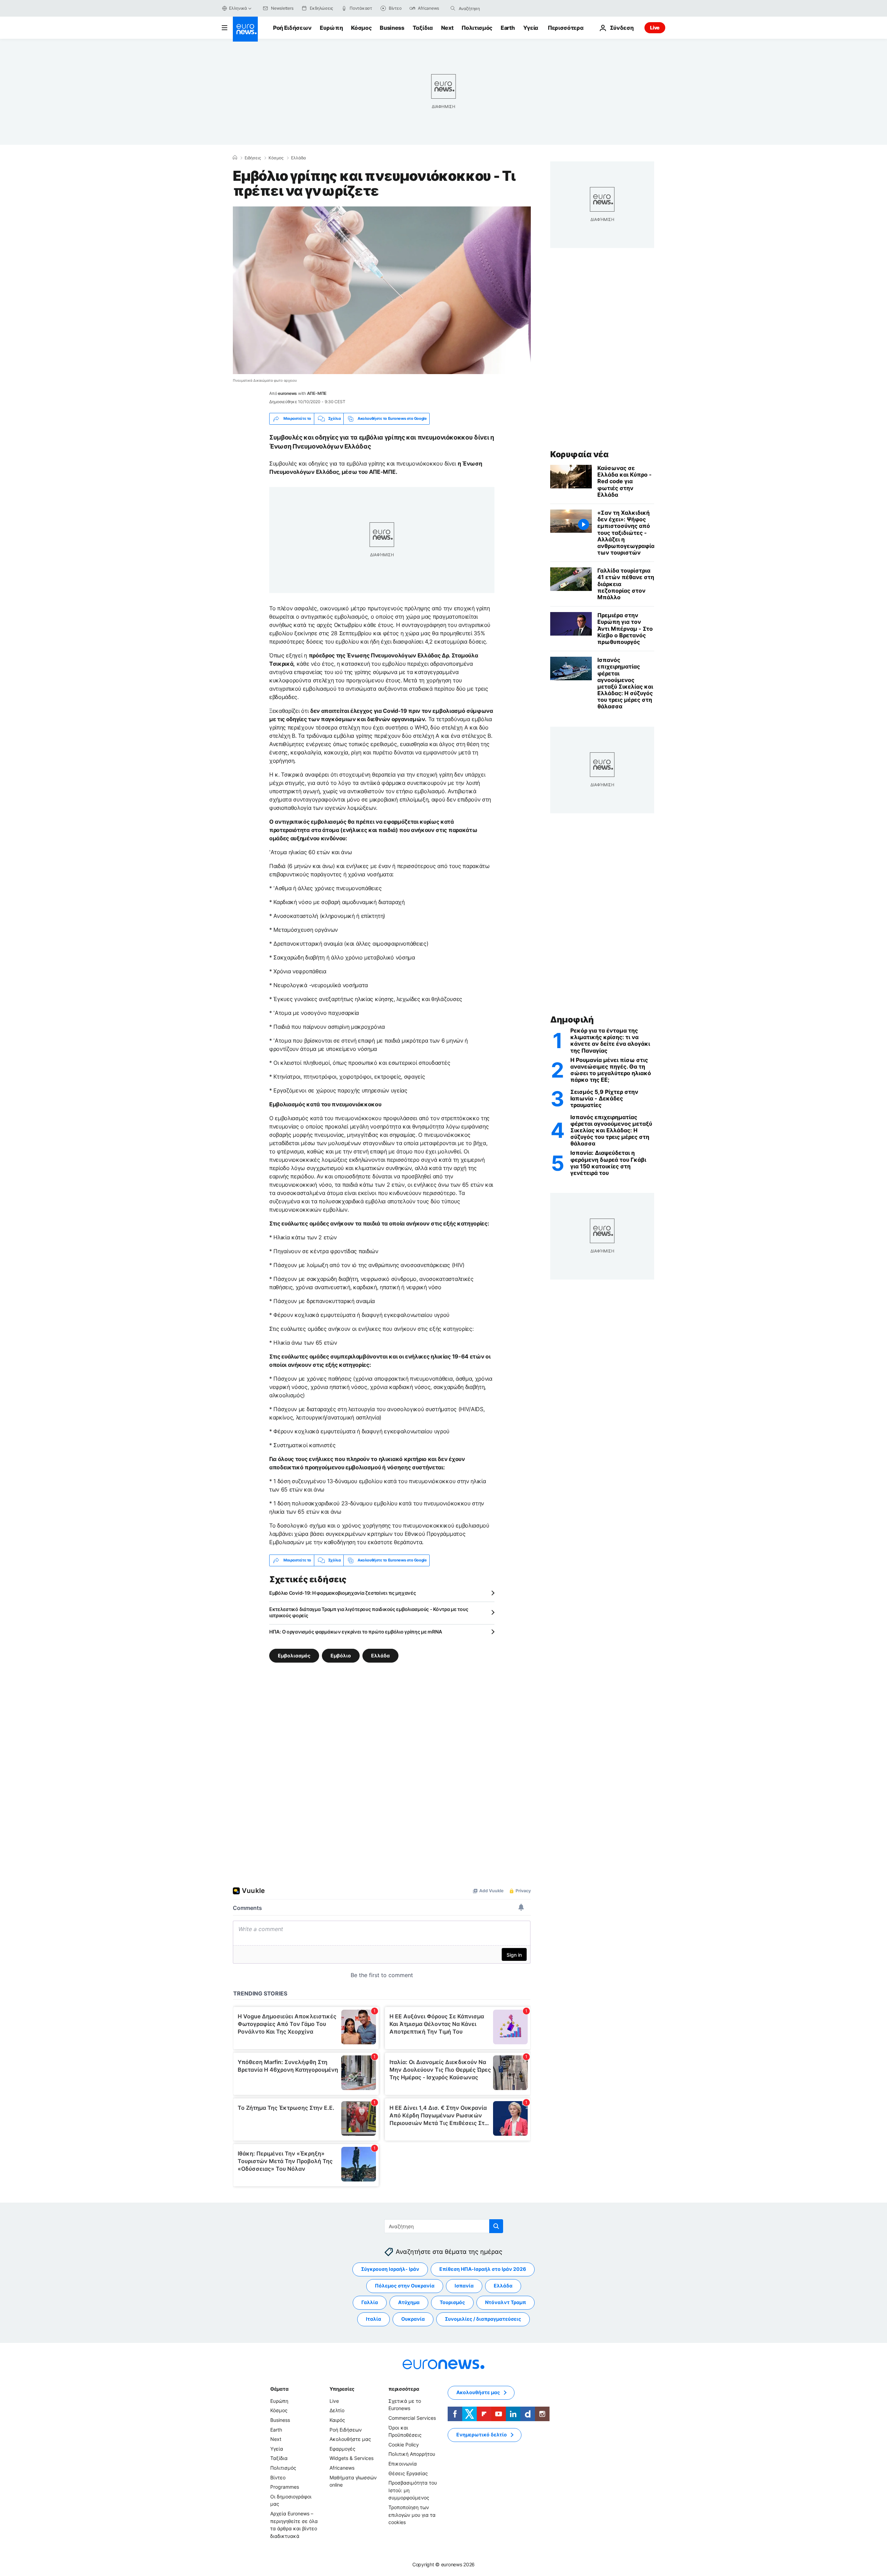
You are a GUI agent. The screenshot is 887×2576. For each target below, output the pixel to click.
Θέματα (279, 2389)
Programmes (285, 2487)
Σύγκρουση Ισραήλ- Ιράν (390, 2269)
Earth (508, 28)
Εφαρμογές (342, 2449)
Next (447, 28)
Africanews (342, 2468)
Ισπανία (464, 2286)
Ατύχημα (409, 2302)
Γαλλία (370, 2302)
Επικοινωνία (403, 2464)
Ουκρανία (413, 2319)
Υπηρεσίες (342, 2389)
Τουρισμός (452, 2302)
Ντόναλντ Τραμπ (506, 2302)
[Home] (235, 158)
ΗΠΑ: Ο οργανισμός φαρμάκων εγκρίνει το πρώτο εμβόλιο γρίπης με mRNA (355, 1632)
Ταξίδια (423, 28)
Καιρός (337, 2420)
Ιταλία (374, 2319)
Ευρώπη (331, 28)
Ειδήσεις (253, 158)
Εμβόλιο (341, 1655)
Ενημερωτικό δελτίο (482, 2435)
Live (655, 28)
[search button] (453, 8)
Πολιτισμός (477, 28)
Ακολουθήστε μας (350, 2439)
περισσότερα (404, 2389)
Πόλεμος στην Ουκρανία (405, 2286)
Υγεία (531, 28)
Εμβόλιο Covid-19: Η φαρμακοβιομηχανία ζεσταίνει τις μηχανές (342, 1593)
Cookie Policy (404, 2445)
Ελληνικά (238, 8)
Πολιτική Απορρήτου (412, 2454)
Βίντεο (278, 2477)
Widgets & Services (352, 2458)
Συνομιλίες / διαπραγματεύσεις (483, 2319)
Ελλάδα (298, 158)
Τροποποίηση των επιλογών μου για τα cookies (412, 2515)
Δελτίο (337, 2410)
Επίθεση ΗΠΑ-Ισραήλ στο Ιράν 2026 (483, 2269)
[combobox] (488, 8)
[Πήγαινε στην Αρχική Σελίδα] (245, 29)
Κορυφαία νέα (579, 454)
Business (392, 28)
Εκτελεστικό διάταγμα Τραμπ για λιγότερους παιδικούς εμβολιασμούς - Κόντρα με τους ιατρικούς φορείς (369, 1612)
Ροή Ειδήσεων (292, 28)
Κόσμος (361, 28)
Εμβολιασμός (294, 1655)
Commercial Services (412, 2418)
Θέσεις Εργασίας (408, 2473)
